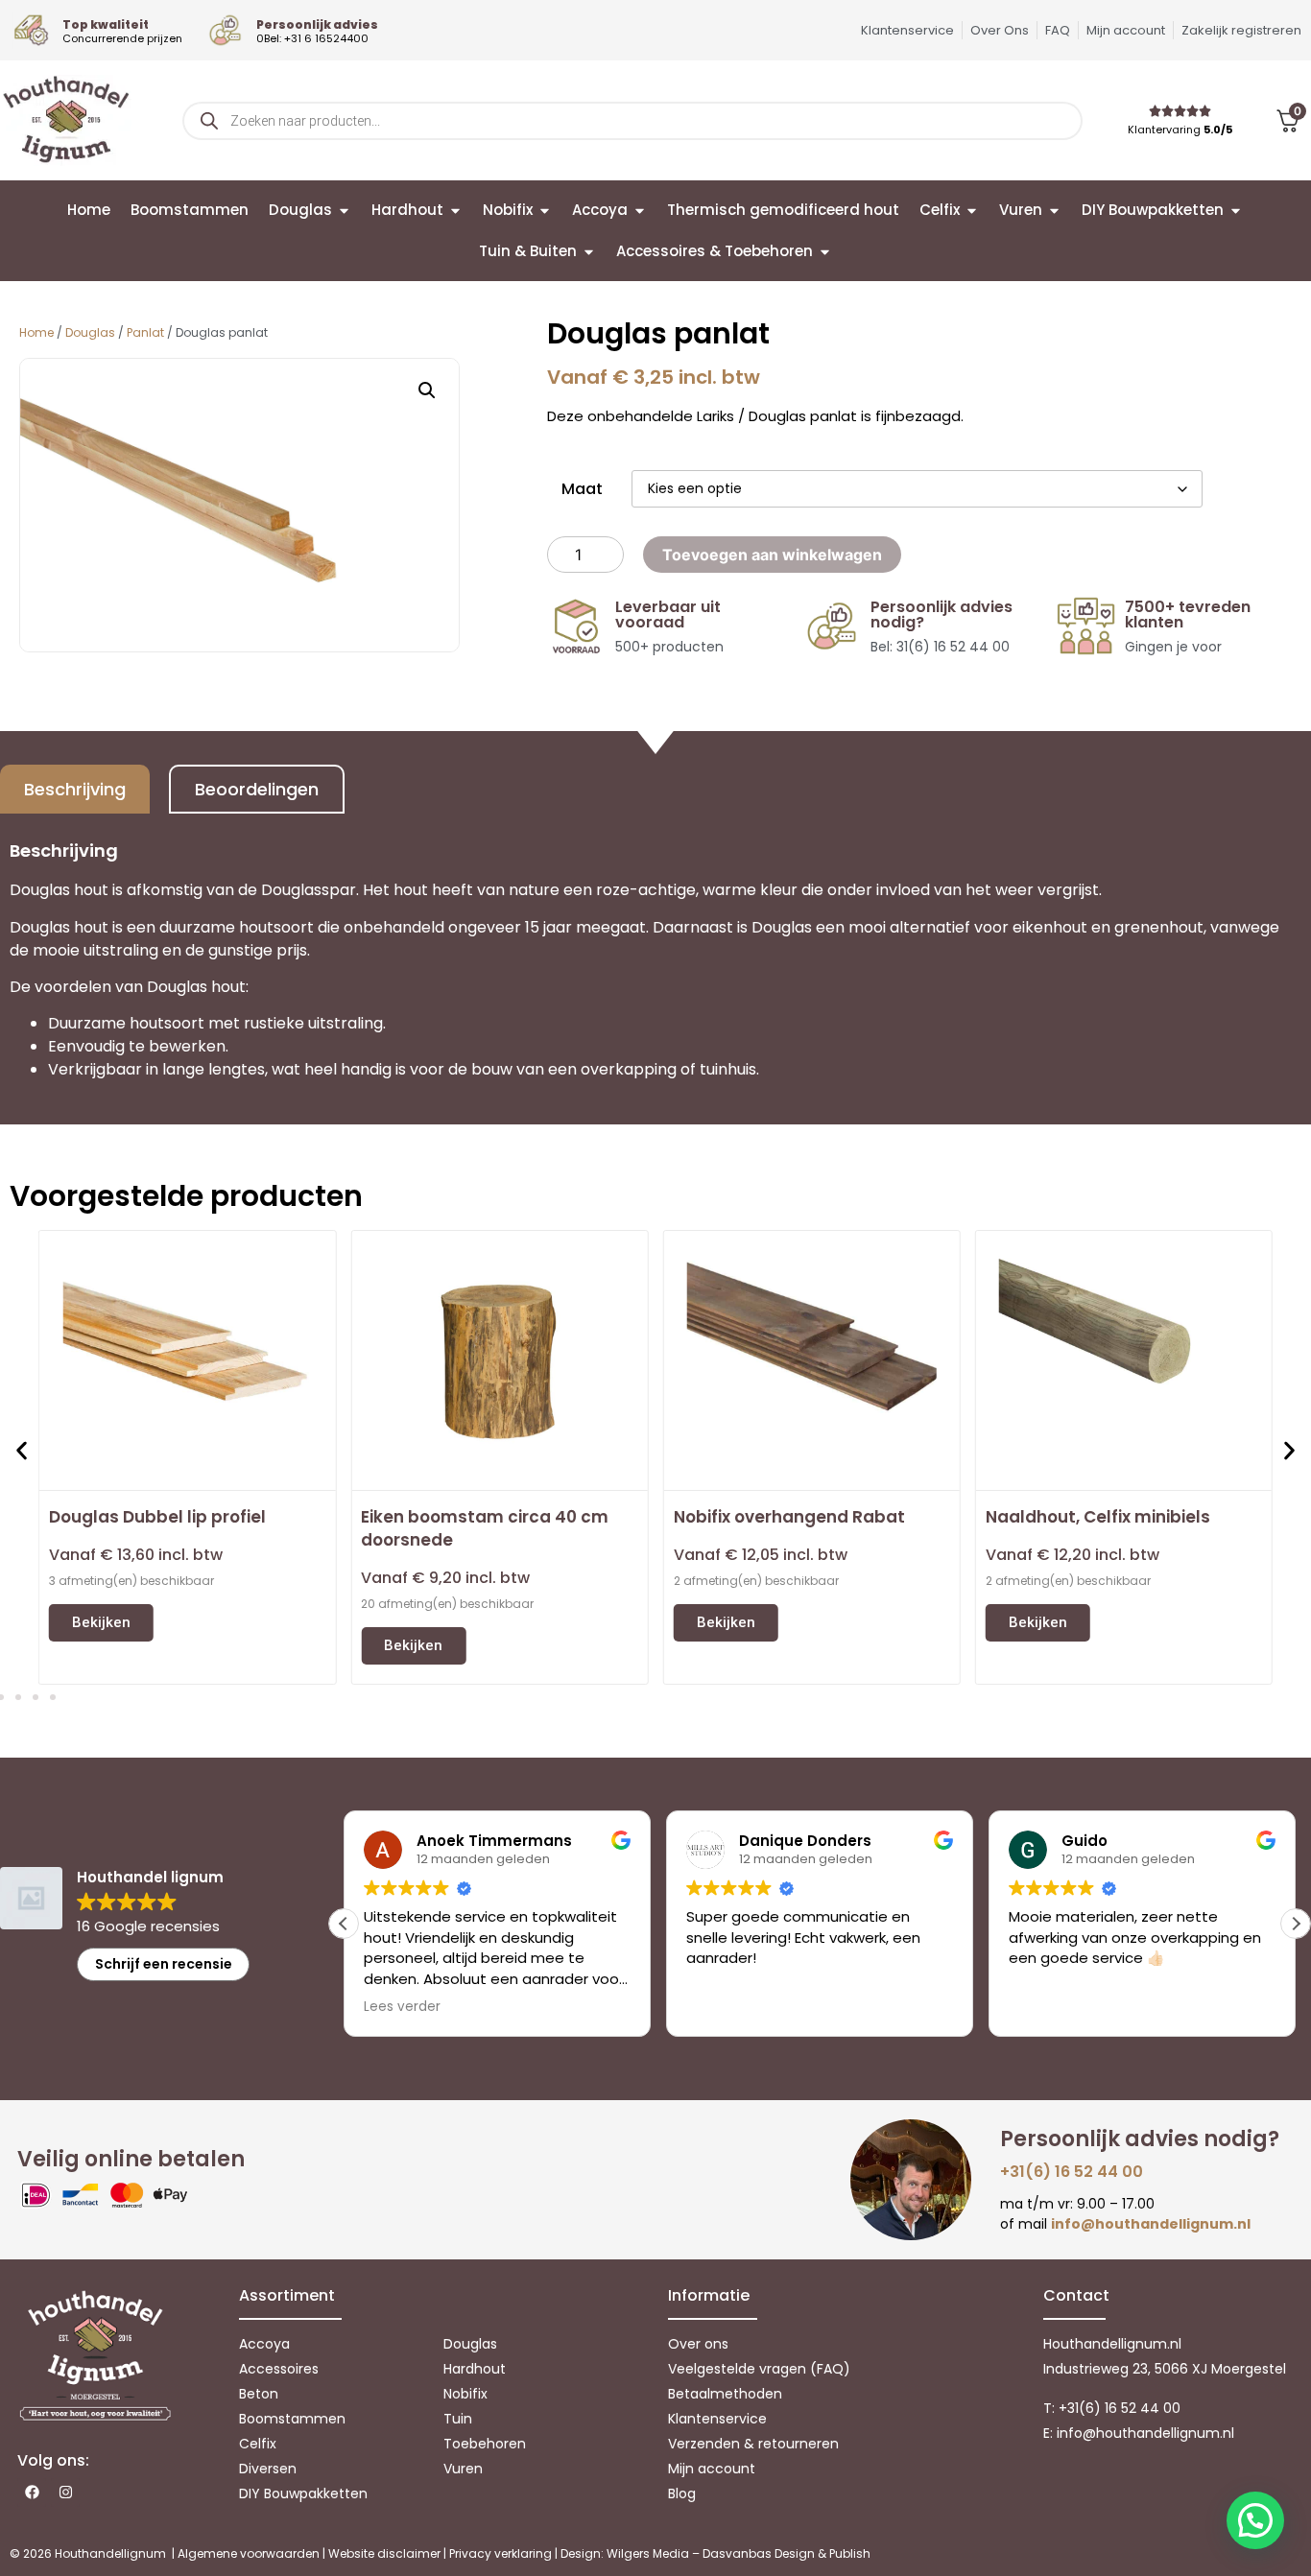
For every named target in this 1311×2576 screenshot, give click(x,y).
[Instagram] (65, 2493)
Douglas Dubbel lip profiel (157, 1517)
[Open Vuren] (1054, 211)
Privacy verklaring (501, 2553)
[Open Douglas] (344, 211)
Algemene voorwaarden (249, 2553)
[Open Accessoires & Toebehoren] (825, 252)
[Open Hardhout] (455, 211)
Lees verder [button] (402, 2007)
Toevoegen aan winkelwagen (772, 555)
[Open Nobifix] (545, 211)
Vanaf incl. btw (136, 1555)
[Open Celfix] (972, 211)
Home (36, 332)
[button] (427, 390)
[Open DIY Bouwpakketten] (1236, 211)
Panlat (145, 332)
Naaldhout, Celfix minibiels (1098, 1517)
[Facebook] (32, 2493)
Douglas (90, 332)
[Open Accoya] (640, 211)
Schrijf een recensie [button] (164, 1964)
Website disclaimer (384, 2553)
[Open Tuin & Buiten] (589, 252)
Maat (582, 489)
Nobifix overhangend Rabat (789, 1517)
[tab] (75, 789)
